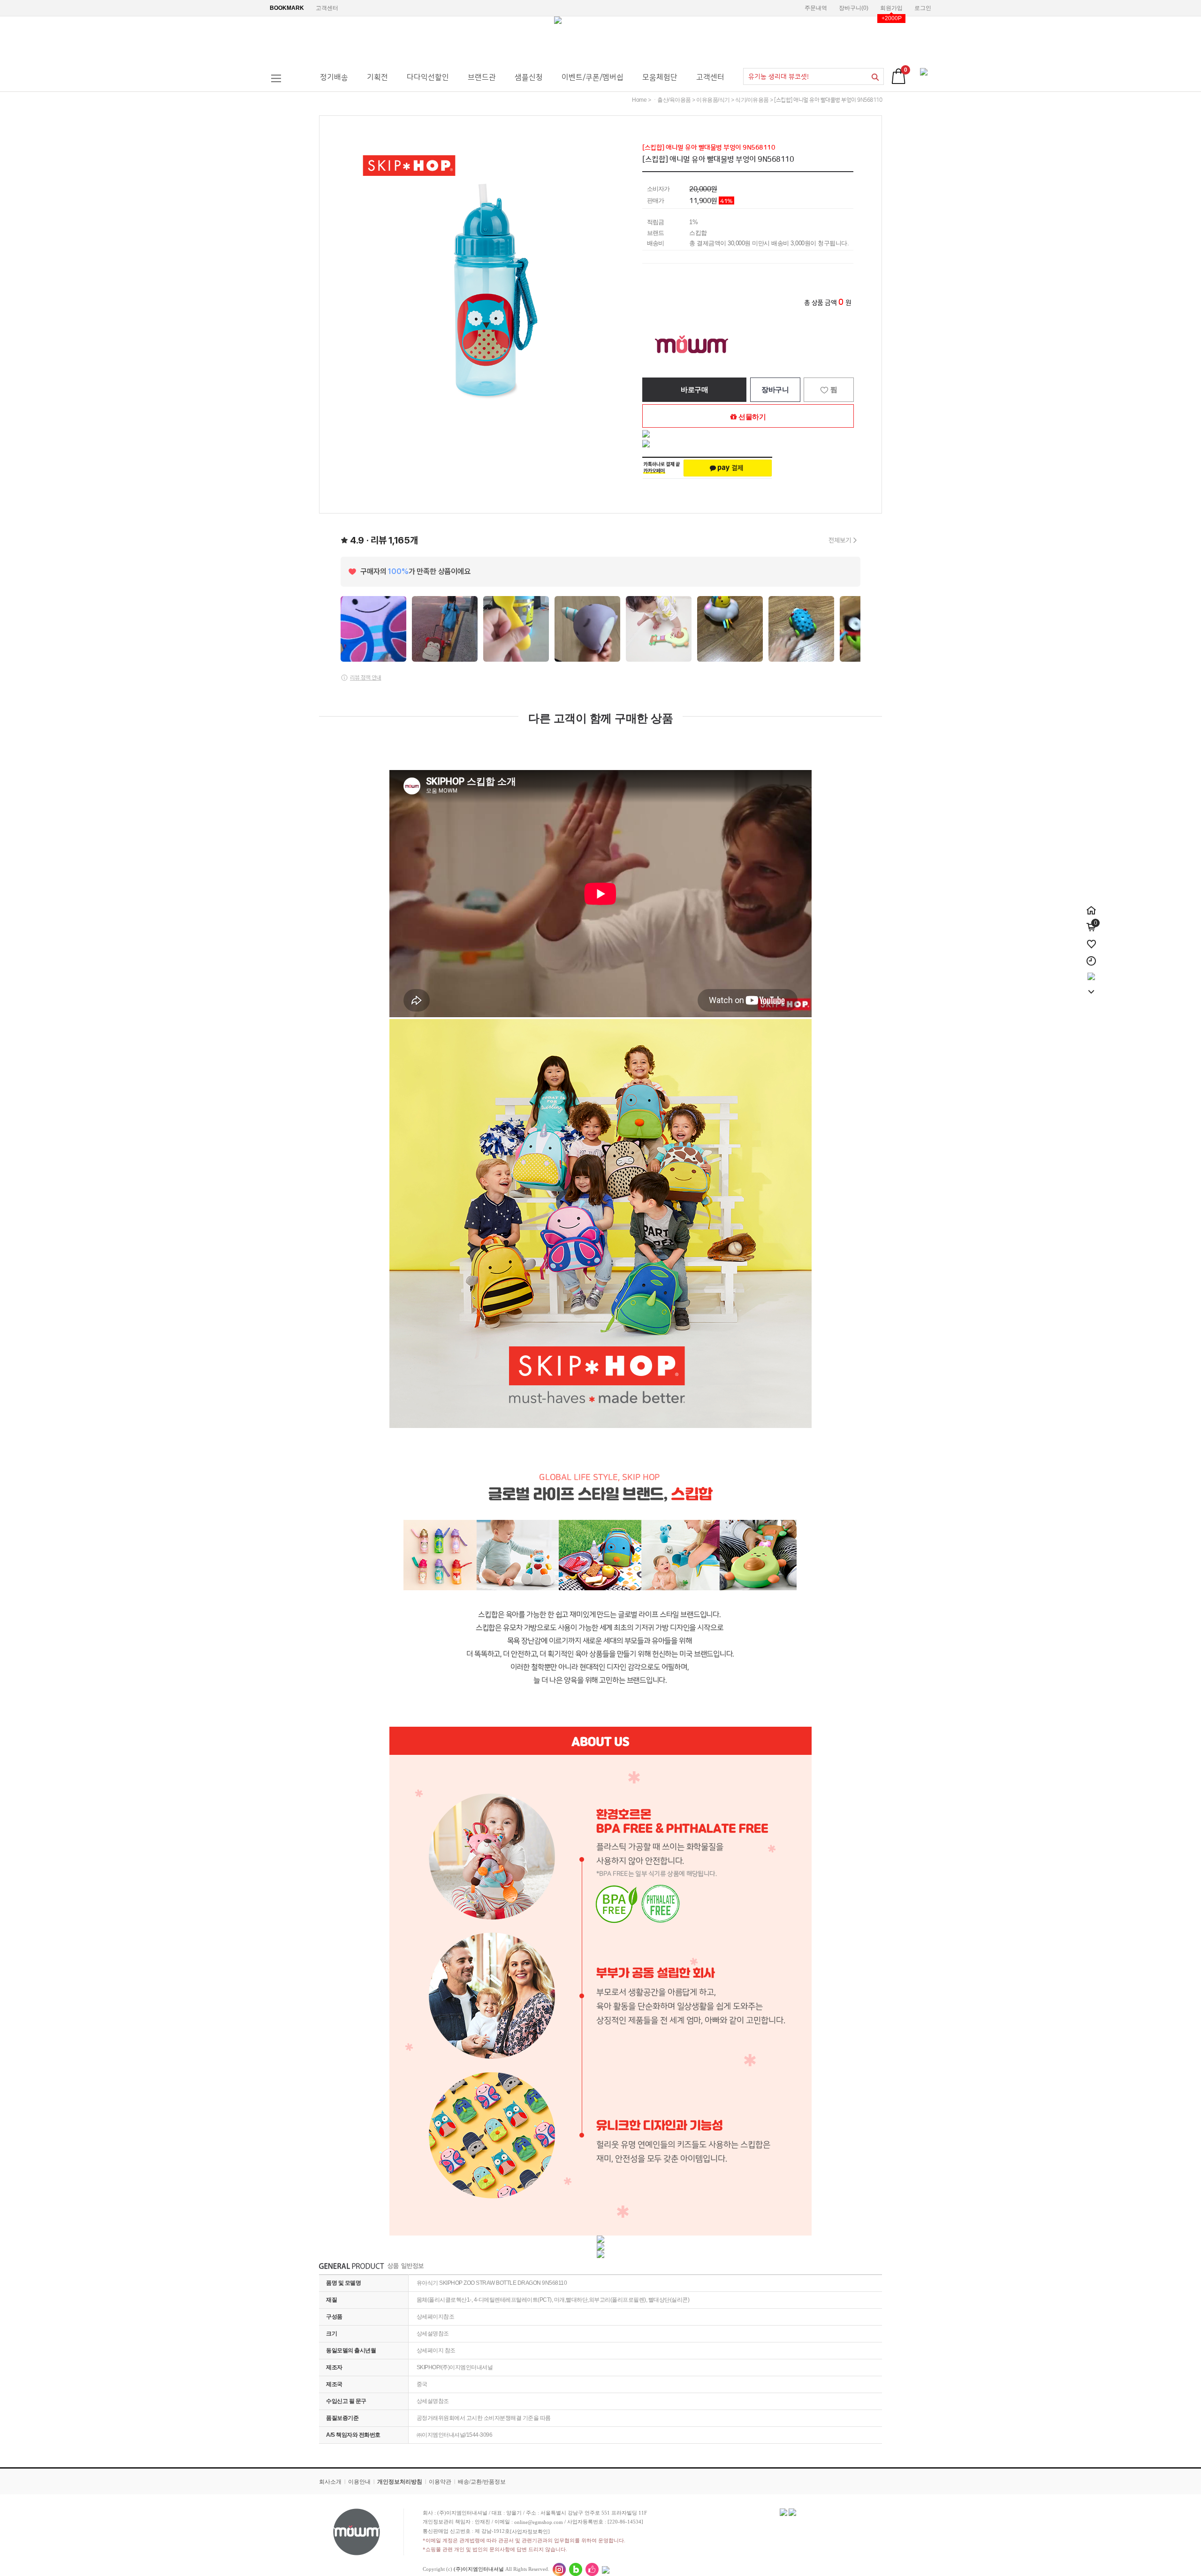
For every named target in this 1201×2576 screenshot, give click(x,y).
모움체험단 (660, 77)
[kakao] (1091, 973)
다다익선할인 (428, 77)
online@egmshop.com (539, 2522)
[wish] (1091, 939)
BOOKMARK (287, 8)
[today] (1091, 956)
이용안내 (359, 2482)
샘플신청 (529, 77)
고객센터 (327, 8)
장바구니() (854, 8)
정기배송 (334, 77)
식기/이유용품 (752, 100)
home (639, 100)
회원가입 (891, 8)
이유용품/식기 (713, 100)
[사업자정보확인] (530, 2531)
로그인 (923, 8)
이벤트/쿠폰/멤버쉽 (593, 77)
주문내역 (816, 8)
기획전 (377, 77)
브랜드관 (482, 77)
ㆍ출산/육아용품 (672, 100)
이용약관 (440, 2482)
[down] (1091, 987)
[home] (1091, 905)
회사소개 (330, 2482)
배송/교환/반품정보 (482, 2482)
